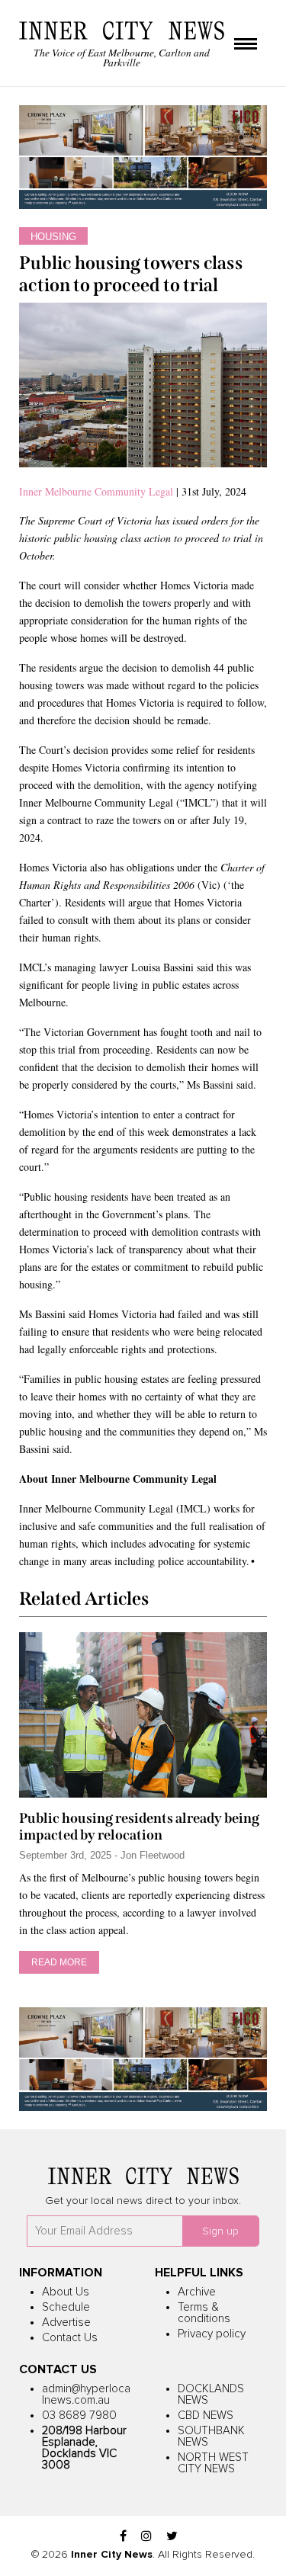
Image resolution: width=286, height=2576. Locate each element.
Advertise (66, 2323)
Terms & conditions (204, 2313)
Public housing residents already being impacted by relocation (139, 1827)
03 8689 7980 (79, 2416)
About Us (66, 2292)
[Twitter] (172, 2537)
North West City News (213, 2463)
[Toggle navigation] (246, 45)
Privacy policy (212, 2334)
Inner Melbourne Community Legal (96, 491)
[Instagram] (146, 2537)
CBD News (206, 2416)
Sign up (220, 2231)
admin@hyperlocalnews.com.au (86, 2395)
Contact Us (70, 2338)
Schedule (66, 2307)
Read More (59, 1962)
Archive (197, 2292)
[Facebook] (123, 2537)
